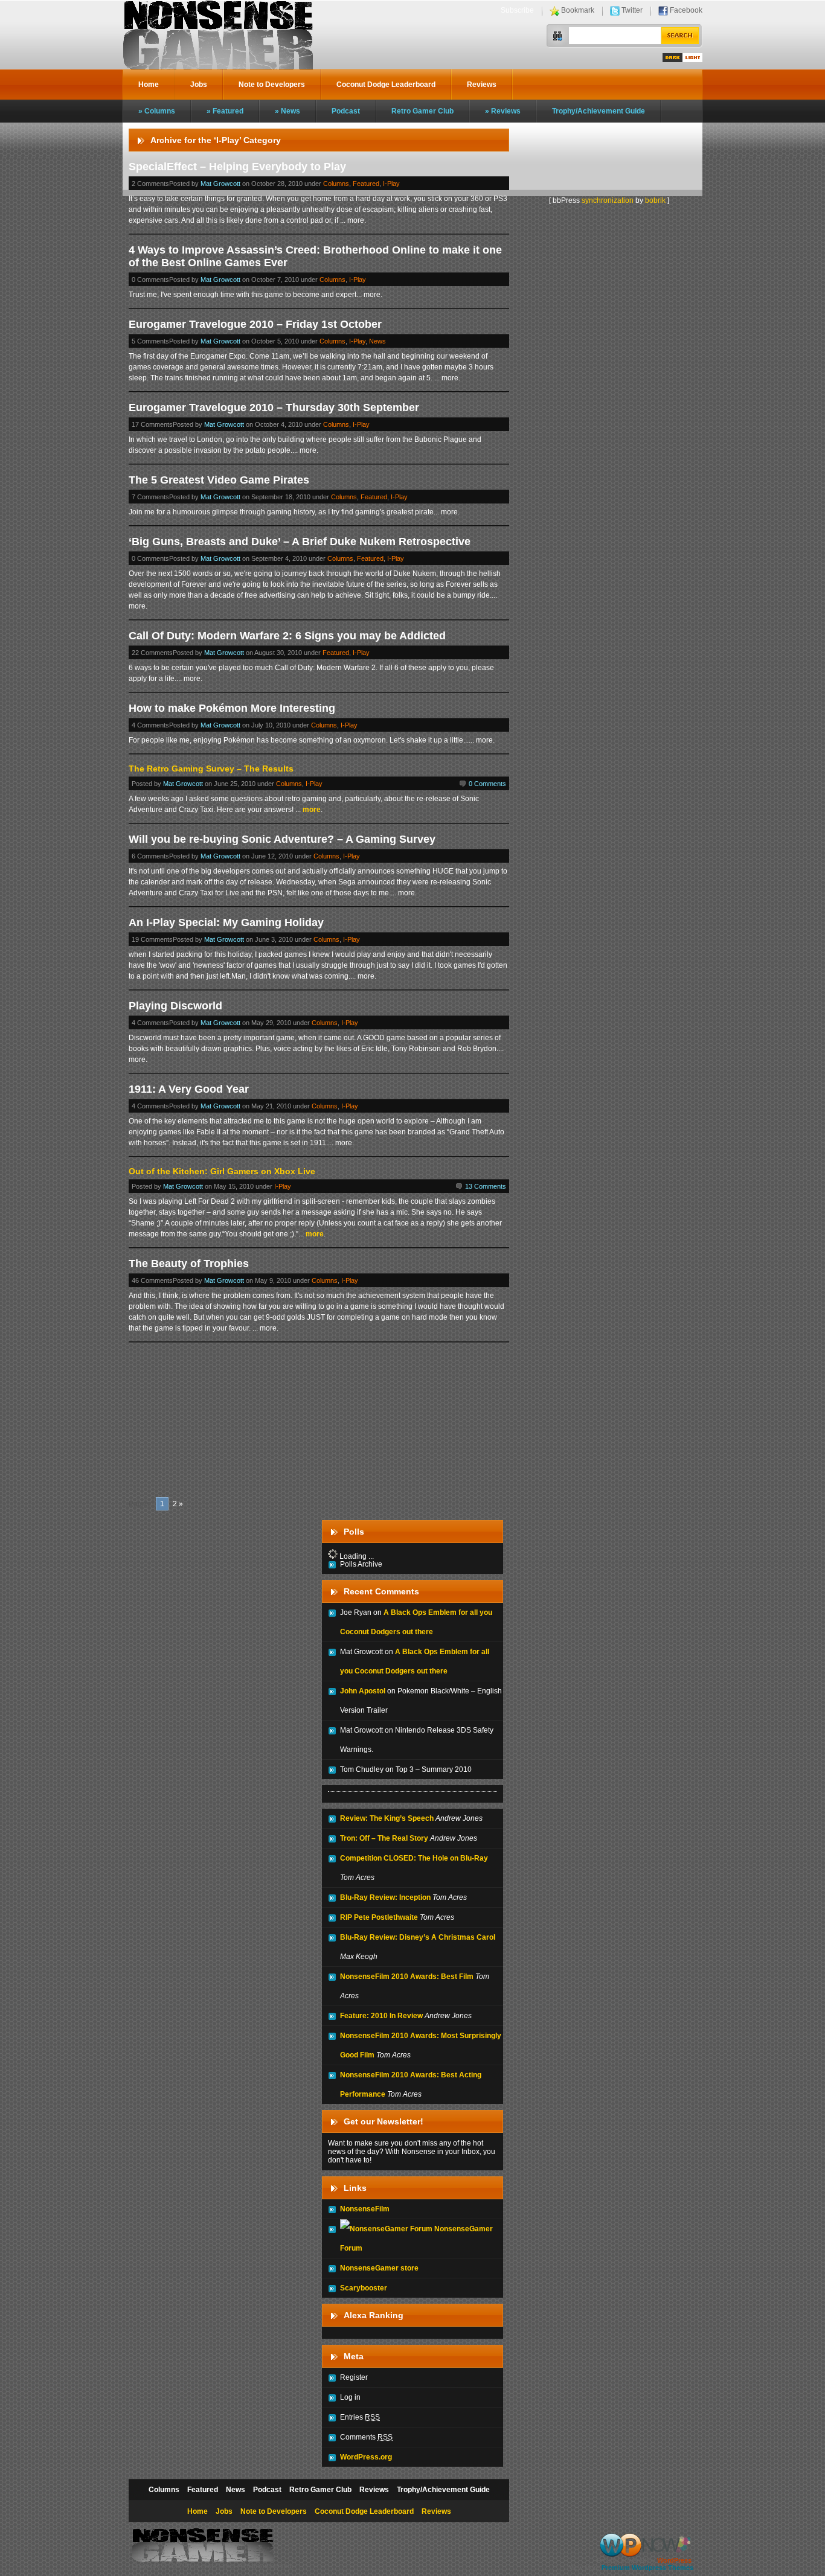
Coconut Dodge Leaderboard (386, 85)
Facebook (686, 10)
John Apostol (363, 1691)
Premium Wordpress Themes (647, 2568)
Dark (673, 58)
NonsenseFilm (365, 2209)
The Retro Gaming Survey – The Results (211, 769)
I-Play (391, 184)
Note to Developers (272, 85)
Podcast (346, 111)
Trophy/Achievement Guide (599, 111)
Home (149, 85)
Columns (160, 111)
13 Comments (486, 1186)
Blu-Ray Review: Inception (385, 1897)
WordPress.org (366, 2457)
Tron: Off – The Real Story (384, 1838)
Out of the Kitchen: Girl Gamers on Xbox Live (222, 1171)
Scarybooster (364, 2288)
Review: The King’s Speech (387, 1818)
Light (692, 58)
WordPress (674, 2560)
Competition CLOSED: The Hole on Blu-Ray (414, 1858)
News (291, 111)
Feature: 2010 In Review (381, 2016)
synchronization (608, 200)
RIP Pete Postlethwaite (379, 1917)
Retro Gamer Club (422, 111)
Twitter (632, 10)
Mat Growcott (220, 184)
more (312, 810)
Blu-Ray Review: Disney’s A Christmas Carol (418, 1937)
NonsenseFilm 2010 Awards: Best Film (407, 1977)
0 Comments (487, 784)
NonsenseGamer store (379, 2268)
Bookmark (578, 10)
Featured (228, 111)
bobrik (655, 200)
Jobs (199, 85)
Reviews (482, 85)
